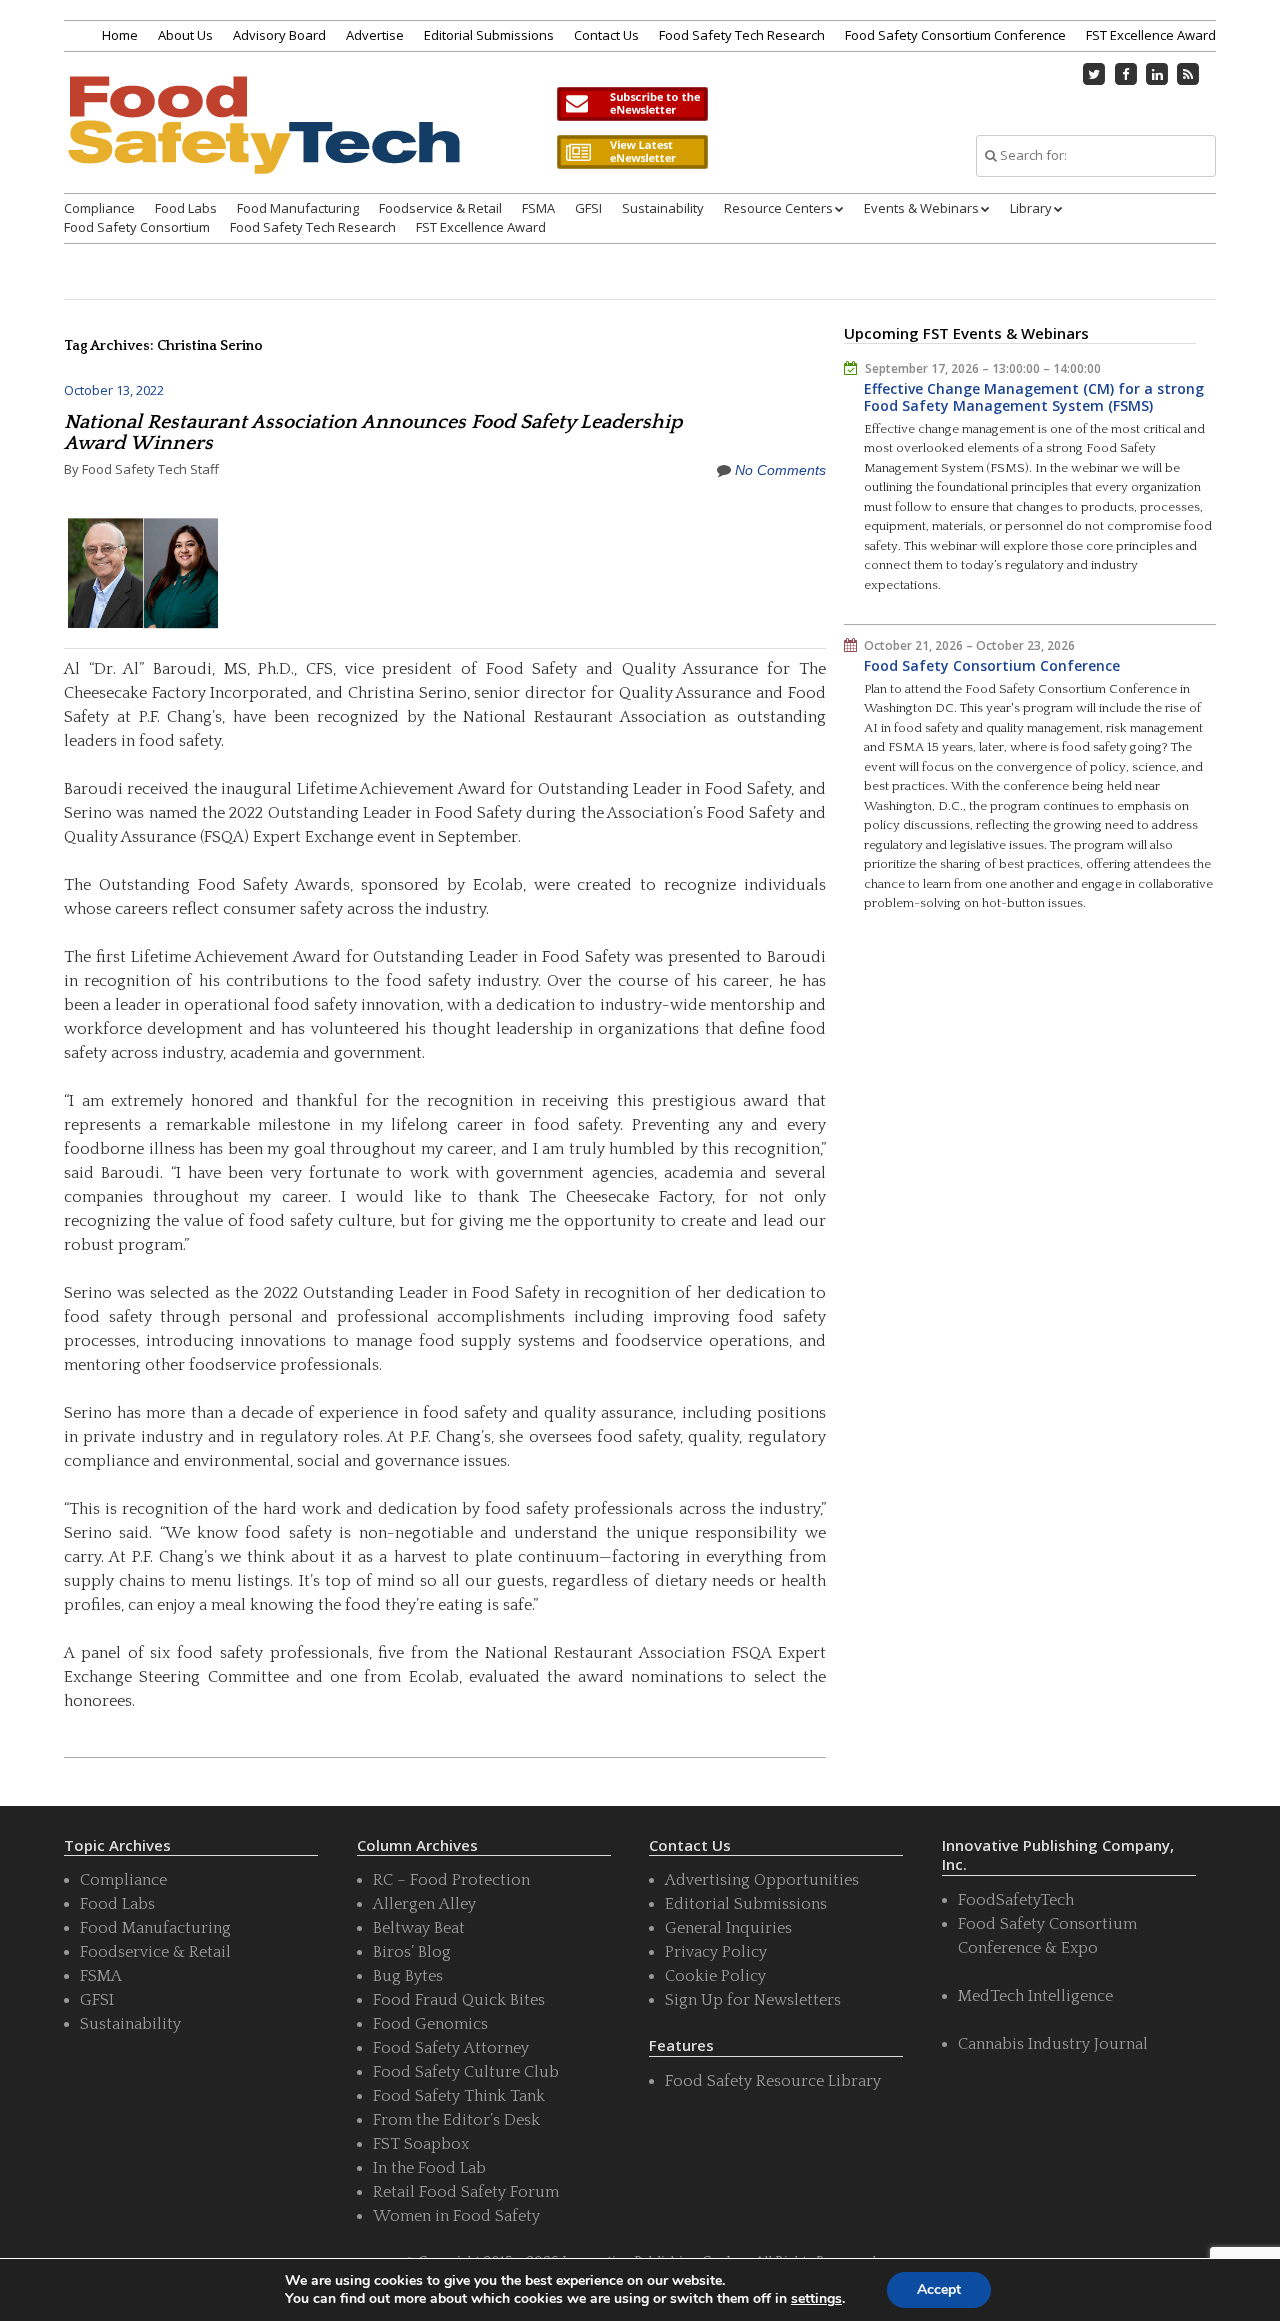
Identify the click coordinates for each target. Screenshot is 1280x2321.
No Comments (780, 470)
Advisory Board (279, 35)
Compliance (99, 208)
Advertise (375, 35)
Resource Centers (778, 208)
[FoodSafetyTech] (263, 142)
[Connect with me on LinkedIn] (1157, 74)
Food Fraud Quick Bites (459, 2000)
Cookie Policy (715, 1976)
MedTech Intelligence (1035, 1996)
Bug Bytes (408, 1976)
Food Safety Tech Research (742, 35)
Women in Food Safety (456, 2216)
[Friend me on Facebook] (1126, 74)
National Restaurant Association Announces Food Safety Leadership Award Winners (373, 432)
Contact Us (606, 35)
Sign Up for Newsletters (753, 2000)
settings (816, 2299)
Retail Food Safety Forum (466, 2192)
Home (120, 35)
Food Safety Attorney (451, 2048)
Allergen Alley (424, 1904)
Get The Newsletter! (632, 104)
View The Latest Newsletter (632, 152)
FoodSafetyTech (1016, 1900)
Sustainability (663, 208)
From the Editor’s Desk (456, 2120)
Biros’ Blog (412, 1952)
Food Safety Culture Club (466, 2072)
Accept (939, 2289)
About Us (185, 35)
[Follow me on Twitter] (1095, 74)
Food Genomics (430, 2024)
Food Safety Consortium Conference (955, 35)
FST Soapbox (421, 2144)
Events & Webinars (921, 208)
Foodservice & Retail (440, 208)
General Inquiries (728, 1928)
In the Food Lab (429, 2168)
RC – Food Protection (451, 1880)
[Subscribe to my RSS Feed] (1189, 74)
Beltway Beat (419, 1928)
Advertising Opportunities (762, 1880)
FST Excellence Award (1151, 35)
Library (1031, 208)
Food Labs (186, 208)
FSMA (538, 208)
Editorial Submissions (489, 35)
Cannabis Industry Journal (1053, 2044)
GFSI (588, 208)
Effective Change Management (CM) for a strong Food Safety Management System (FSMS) (1034, 397)
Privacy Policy (716, 1952)
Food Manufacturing (298, 208)
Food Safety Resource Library (773, 2081)
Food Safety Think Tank (459, 2096)
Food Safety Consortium (137, 227)
